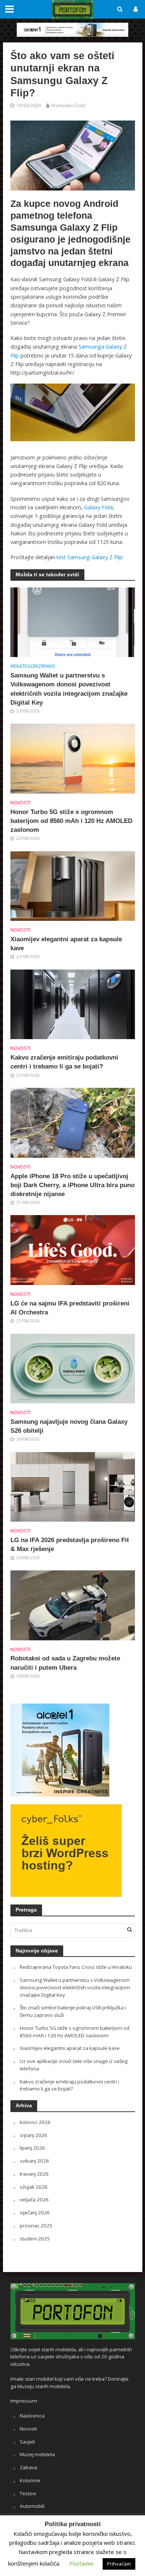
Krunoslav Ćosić (68, 105)
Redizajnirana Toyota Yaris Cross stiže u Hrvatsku (76, 1967)
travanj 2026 (34, 2174)
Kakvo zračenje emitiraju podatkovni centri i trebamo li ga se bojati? (64, 1062)
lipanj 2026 (32, 2148)
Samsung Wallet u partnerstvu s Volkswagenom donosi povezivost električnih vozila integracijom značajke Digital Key (69, 689)
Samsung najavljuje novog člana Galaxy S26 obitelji (69, 1426)
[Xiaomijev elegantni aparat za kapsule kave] (73, 885)
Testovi (28, 2493)
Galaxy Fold (98, 507)
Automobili (32, 2506)
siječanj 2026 (35, 2213)
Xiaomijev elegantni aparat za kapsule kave (66, 944)
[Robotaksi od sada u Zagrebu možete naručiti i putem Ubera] (73, 1605)
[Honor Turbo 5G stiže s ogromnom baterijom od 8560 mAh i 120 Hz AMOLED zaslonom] (73, 758)
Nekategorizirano (33, 666)
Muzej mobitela (37, 2454)
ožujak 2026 (34, 2187)
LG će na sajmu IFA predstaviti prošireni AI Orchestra (70, 1308)
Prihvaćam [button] (119, 2564)
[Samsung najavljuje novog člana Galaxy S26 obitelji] (73, 1368)
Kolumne (30, 2480)
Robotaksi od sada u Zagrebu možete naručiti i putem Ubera (65, 1663)
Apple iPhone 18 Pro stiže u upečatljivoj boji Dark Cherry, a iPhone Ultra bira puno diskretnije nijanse (72, 1185)
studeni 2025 (35, 2239)
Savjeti (27, 2442)
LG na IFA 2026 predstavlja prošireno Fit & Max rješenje (70, 1545)
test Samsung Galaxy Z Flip (90, 557)
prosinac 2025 (36, 2226)
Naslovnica (32, 2416)
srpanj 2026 (33, 2135)
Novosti (20, 803)
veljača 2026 (34, 2199)
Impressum (24, 2401)
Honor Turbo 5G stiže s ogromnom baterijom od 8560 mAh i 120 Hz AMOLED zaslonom (71, 821)
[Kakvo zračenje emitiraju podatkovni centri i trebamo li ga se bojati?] (73, 1004)
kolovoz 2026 (35, 2122)
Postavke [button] (81, 2563)
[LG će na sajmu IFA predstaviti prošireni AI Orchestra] (73, 1249)
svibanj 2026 (34, 2161)
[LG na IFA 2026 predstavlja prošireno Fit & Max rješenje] (73, 1486)
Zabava (28, 2467)
